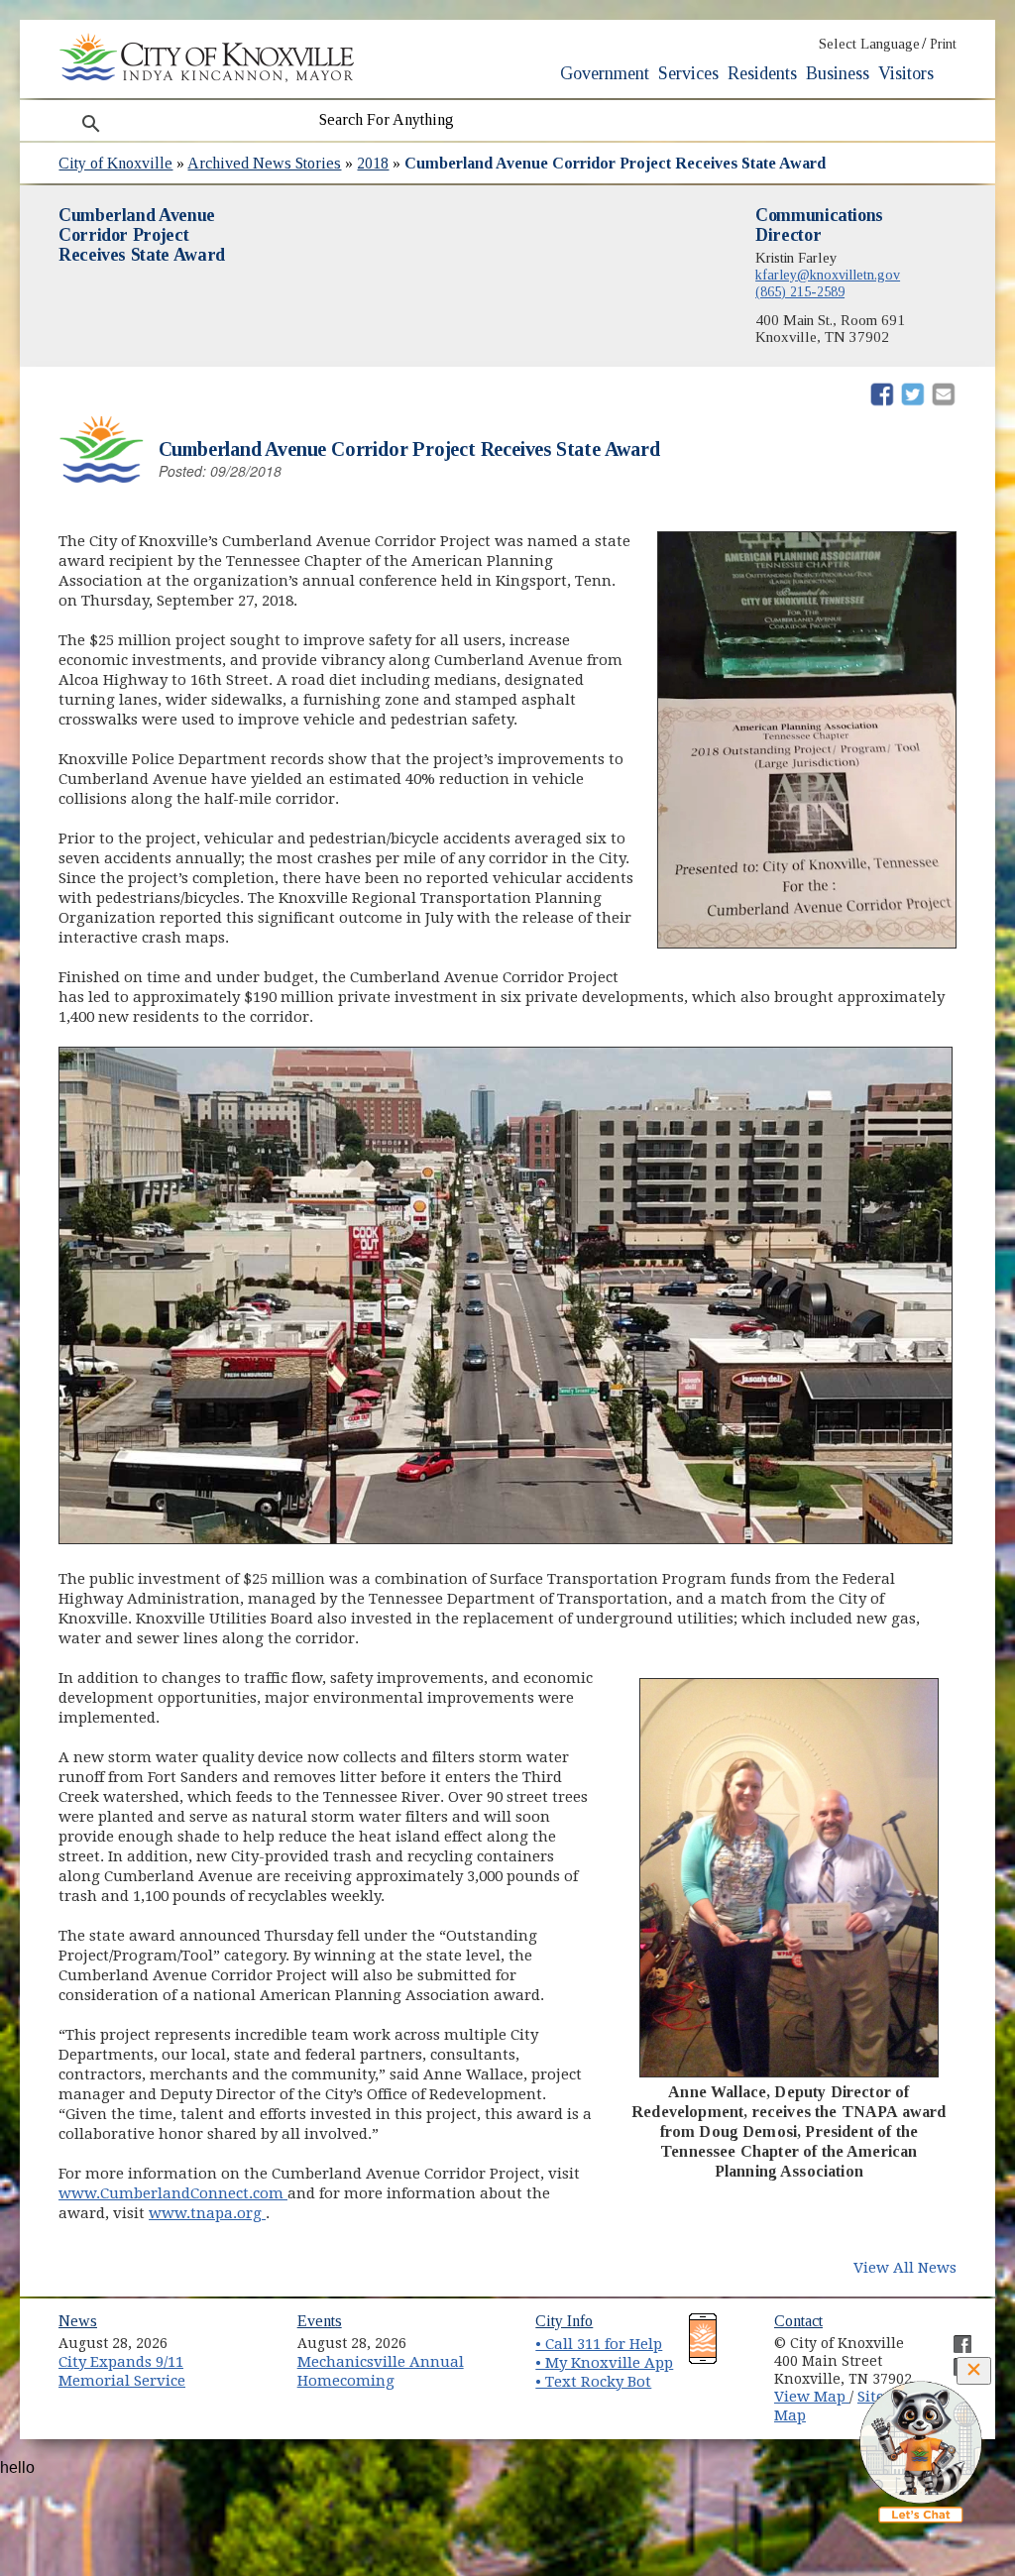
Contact (798, 2321)
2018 (373, 163)
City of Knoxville (115, 163)
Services (688, 73)
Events (320, 2321)
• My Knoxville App (604, 2363)
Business (838, 73)
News (78, 2321)
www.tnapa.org (207, 2213)
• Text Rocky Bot (593, 2382)
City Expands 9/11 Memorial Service (122, 2371)
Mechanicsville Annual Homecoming (381, 2371)
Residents (762, 73)
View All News (905, 2268)
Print (943, 44)
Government (605, 73)
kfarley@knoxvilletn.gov (828, 275)
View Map (812, 2397)
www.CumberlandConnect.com (173, 2193)
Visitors (906, 73)
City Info (564, 2321)
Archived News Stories (264, 163)
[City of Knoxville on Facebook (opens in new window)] (953, 2336)
